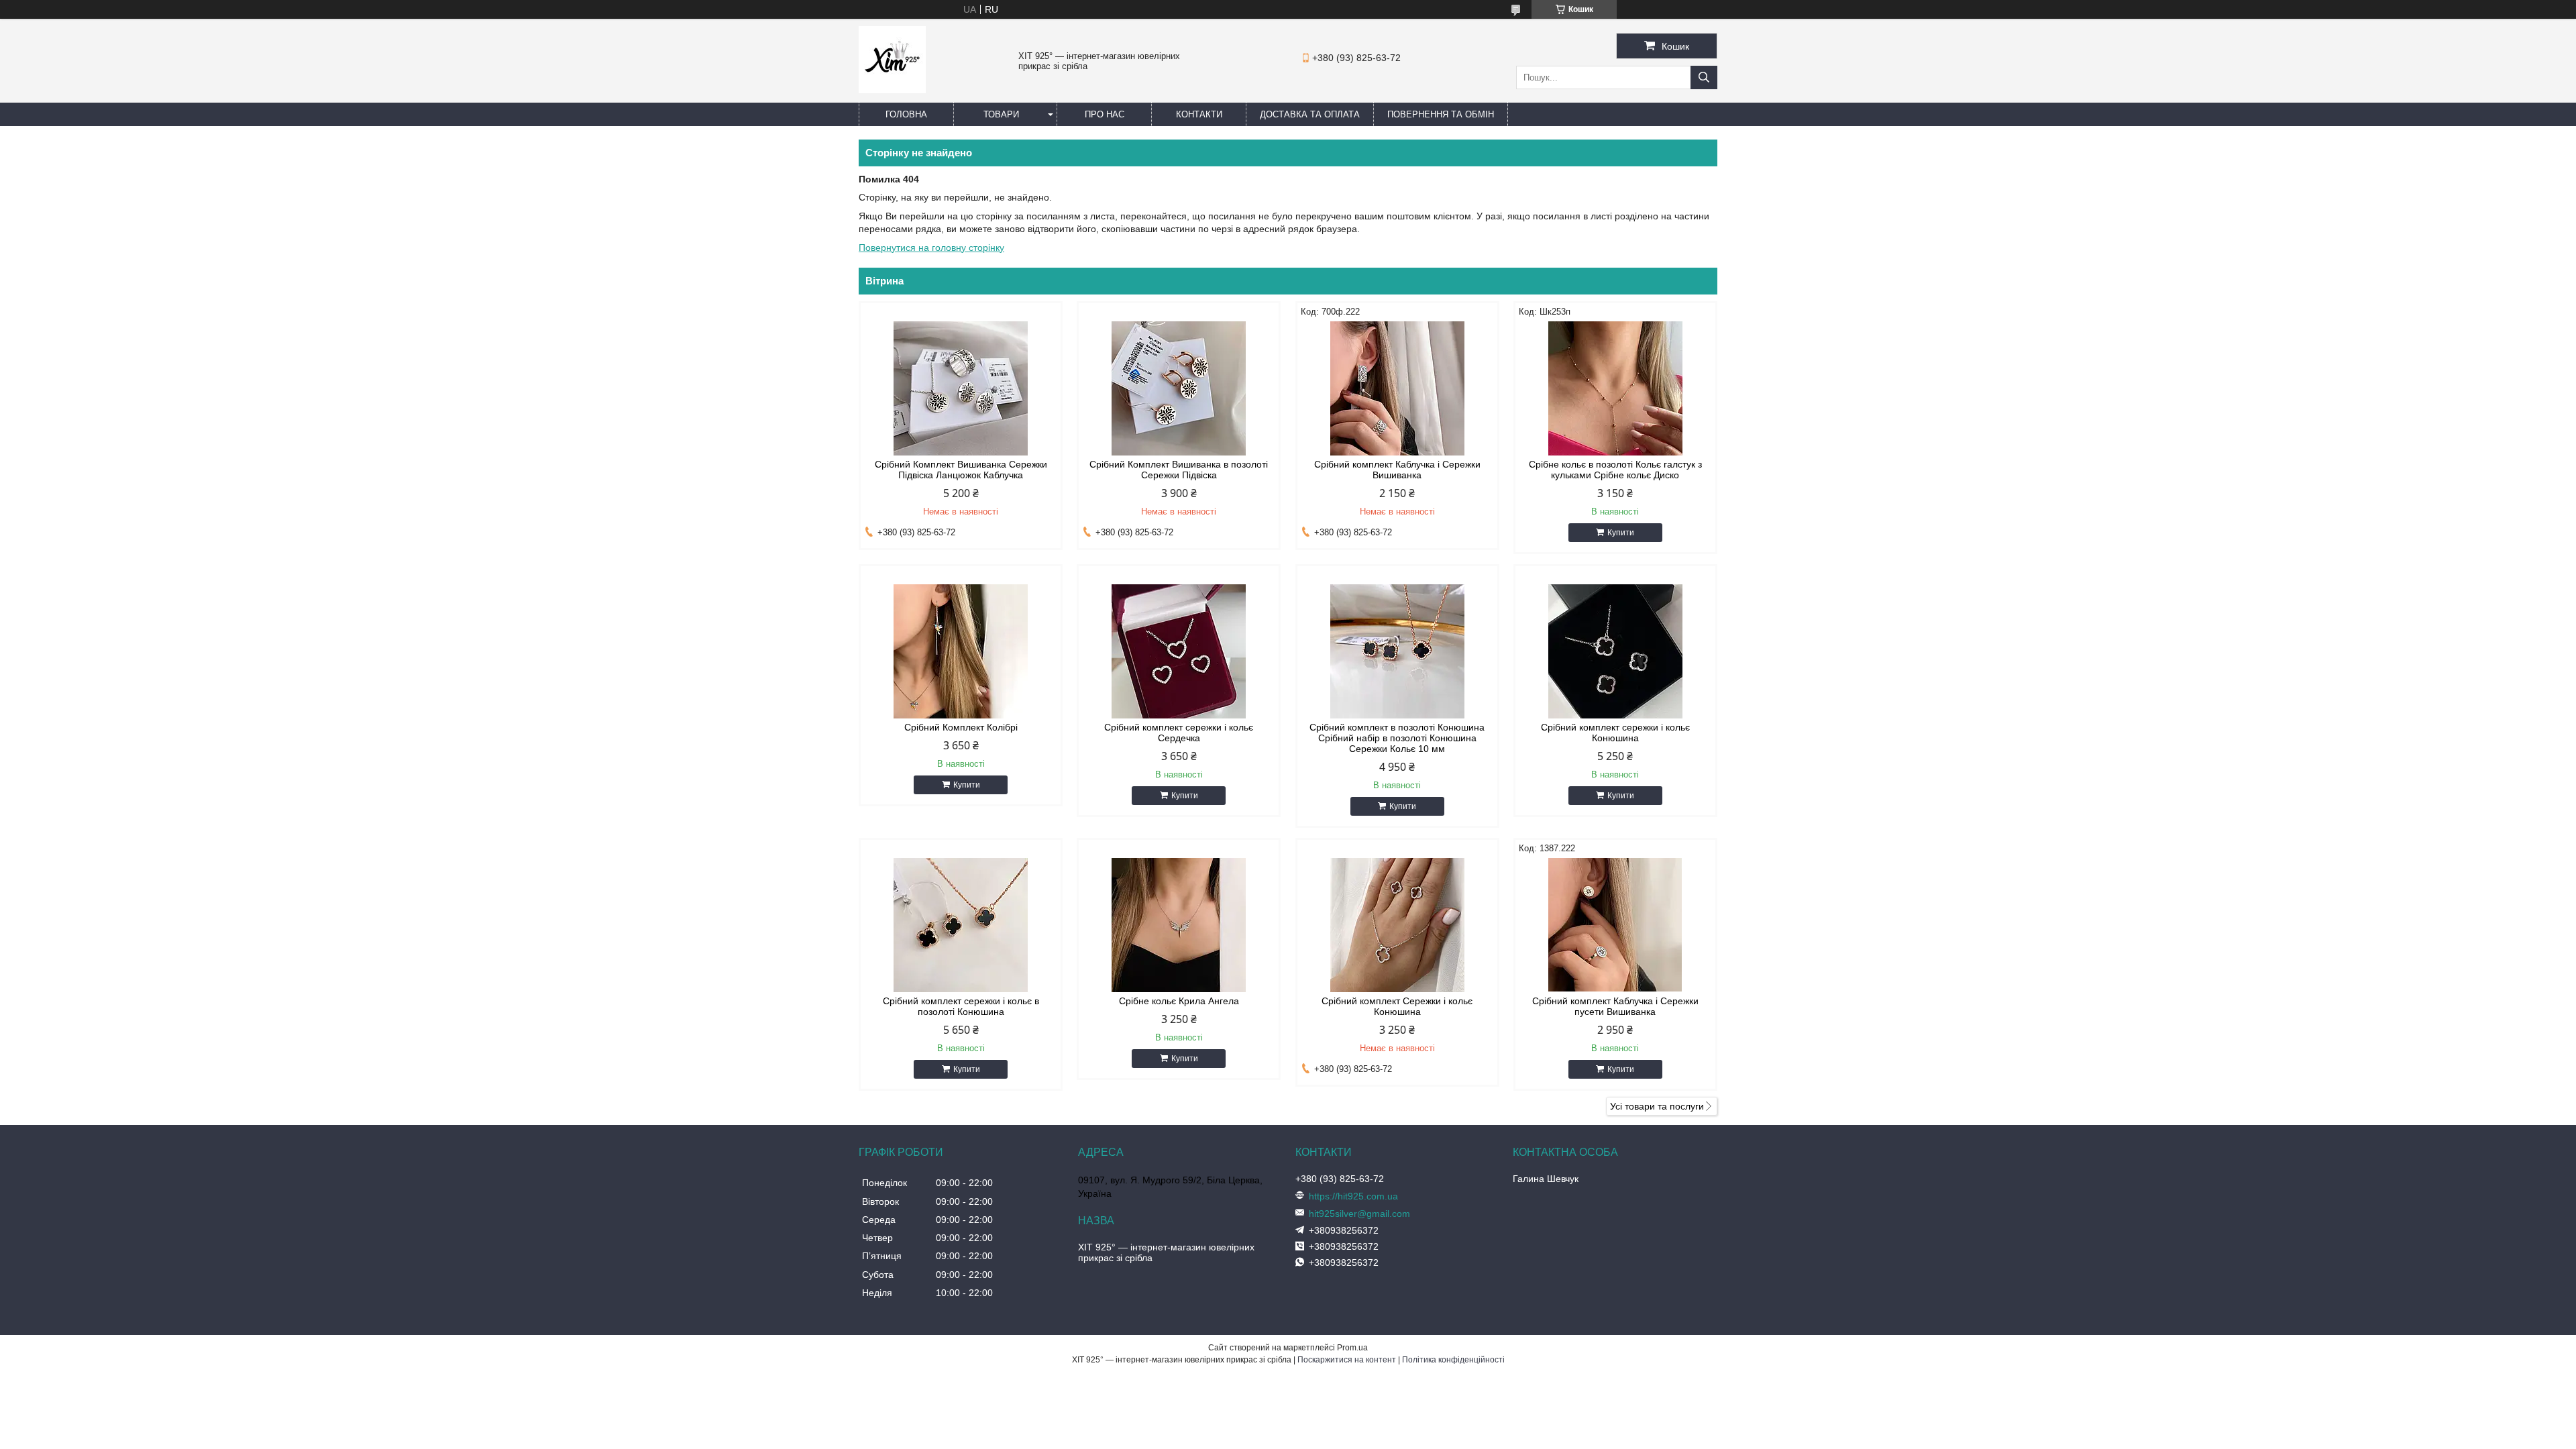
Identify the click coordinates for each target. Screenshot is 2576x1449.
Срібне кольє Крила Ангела (1179, 1001)
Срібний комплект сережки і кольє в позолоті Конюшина (961, 1006)
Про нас (1105, 114)
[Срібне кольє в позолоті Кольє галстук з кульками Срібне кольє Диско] (1615, 388)
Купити (1621, 533)
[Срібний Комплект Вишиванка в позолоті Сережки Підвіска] (1179, 388)
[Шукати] (1704, 77)
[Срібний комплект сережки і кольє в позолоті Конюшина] (961, 925)
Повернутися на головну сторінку (931, 248)
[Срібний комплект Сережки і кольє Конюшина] (1397, 925)
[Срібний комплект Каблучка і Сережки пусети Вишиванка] (1615, 925)
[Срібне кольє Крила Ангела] (1179, 925)
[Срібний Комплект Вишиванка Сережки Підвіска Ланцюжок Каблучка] (961, 388)
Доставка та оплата (1310, 114)
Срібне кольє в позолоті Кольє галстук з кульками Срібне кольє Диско (1615, 470)
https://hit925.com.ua (1353, 1196)
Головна (906, 114)
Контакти (1199, 114)
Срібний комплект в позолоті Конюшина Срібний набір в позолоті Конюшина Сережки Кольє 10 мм (1397, 738)
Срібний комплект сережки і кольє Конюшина (1615, 733)
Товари (1001, 114)
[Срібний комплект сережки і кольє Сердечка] (1179, 651)
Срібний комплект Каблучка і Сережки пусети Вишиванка (1615, 1006)
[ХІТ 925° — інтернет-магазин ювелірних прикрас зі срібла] (892, 90)
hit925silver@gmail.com (1359, 1214)
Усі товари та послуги (1657, 1106)
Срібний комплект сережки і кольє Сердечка (1179, 733)
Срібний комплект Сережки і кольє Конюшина (1397, 1006)
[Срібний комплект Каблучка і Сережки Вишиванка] (1397, 388)
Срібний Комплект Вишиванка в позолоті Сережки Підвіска (1179, 470)
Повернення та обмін (1441, 114)
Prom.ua (1352, 1348)
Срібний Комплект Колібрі (961, 727)
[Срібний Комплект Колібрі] (961, 651)
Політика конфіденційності (1453, 1360)
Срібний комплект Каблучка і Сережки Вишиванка (1397, 470)
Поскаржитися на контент (1347, 1360)
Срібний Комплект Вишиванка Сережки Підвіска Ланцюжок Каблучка (961, 470)
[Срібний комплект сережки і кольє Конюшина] (1615, 651)
